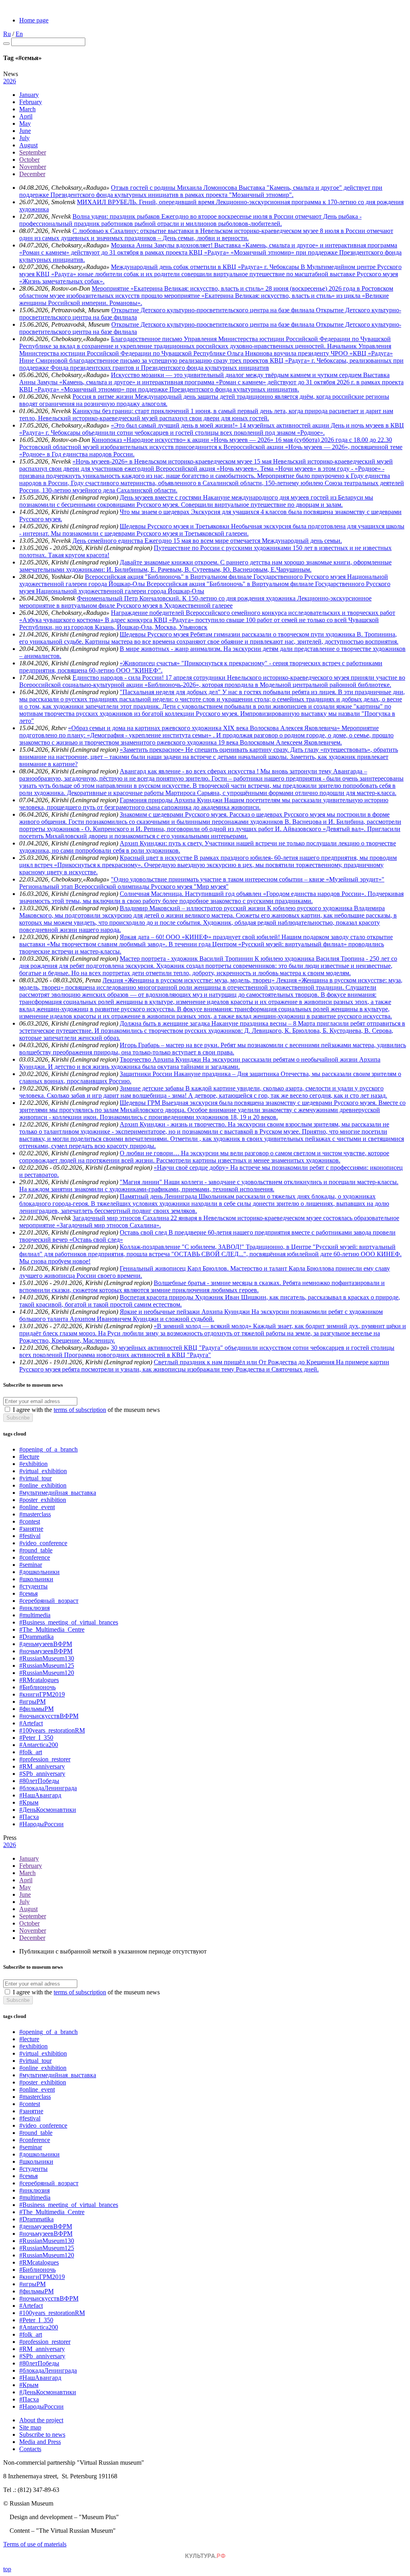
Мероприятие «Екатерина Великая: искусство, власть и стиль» (179, 288)
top (7, 2569)
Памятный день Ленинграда (159, 1196)
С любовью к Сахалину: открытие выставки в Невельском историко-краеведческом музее (196, 231)
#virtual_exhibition (43, 1471)
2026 (10, 81)
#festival (30, 1536)
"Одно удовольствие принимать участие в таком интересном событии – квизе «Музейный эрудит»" (248, 879)
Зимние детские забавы (153, 1088)
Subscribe (18, 1418)
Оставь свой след (144, 1232)
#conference (35, 1557)
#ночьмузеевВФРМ (46, 1651)
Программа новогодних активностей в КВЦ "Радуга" (138, 1355)
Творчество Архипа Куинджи (161, 1059)
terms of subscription (80, 1410)
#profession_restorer (45, 1759)
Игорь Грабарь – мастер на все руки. (170, 1045)
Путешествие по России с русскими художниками (223, 548)
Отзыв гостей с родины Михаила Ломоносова (175, 188)
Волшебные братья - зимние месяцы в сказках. (218, 1283)
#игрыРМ (32, 1702)
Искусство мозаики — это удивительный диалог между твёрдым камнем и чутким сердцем (237, 375)
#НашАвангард (40, 1795)
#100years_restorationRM (52, 1730)
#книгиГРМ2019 (42, 1694)
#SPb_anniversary (42, 1774)
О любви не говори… (150, 1153)
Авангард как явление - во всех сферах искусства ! (190, 771)
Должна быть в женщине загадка (166, 1023)
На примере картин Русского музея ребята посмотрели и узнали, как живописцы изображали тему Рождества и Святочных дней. (204, 1366)
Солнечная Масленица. (152, 894)
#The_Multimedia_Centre (52, 1629)
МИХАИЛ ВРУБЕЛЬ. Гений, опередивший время (146, 202)
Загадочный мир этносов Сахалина (122, 1218)
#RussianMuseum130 (47, 1658)
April (26, 116)
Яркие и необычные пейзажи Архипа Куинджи (186, 1312)
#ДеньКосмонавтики (48, 1810)
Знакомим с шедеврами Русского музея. (175, 814)
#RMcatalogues (39, 1680)
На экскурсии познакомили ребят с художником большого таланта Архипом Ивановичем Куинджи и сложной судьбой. (201, 1315)
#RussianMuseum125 (47, 1665)
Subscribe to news (42, 2434)
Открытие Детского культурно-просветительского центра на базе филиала (214, 310)
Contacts (30, 2449)
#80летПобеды (39, 1781)
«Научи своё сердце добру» (192, 1168)
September (33, 152)
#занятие (31, 1529)
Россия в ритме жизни (104, 397)
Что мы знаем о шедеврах (155, 512)
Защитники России (147, 1074)
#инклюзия (34, 1608)
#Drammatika (36, 1637)
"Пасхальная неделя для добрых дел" (171, 692)
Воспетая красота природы (157, 1297)
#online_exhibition (43, 1485)
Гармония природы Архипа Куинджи (172, 800)
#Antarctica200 (39, 1745)
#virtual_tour (35, 1478)
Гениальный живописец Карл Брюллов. (175, 1268)
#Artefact (31, 1723)
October (29, 160)
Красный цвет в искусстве (157, 858)
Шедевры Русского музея (155, 634)
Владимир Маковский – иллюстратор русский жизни (193, 908)
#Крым (29, 1802)
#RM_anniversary (42, 1766)
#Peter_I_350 (36, 1738)
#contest (30, 1521)
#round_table (36, 1550)
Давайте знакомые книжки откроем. (170, 562)
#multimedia (35, 1615)
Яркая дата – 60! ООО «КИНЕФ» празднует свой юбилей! (201, 937)
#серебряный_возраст (49, 1601)
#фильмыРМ (36, 1709)
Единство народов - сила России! (119, 678)
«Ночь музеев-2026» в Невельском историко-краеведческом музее (163, 461)
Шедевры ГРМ (141, 1103)
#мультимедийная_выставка (58, 1493)
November (33, 167)
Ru (7, 34)
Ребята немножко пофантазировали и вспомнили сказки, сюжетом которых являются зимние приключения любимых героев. (202, 1286)
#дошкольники (39, 1572)
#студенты (33, 1586)
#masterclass (35, 1514)
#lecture (29, 1457)
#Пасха (29, 1817)
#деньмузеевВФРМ (46, 1644)
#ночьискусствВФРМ (49, 1716)
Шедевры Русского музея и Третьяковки (175, 526)
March (27, 109)
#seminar (31, 1565)
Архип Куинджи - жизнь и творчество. (174, 1124)
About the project (41, 2420)
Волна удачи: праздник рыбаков (117, 216)
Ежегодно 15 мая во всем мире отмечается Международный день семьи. (243, 541)
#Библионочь (37, 1687)
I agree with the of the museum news (86, 1410)
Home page (34, 20)
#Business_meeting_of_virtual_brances (69, 1622)
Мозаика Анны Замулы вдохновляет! (163, 245)
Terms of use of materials (35, 2544)
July (24, 138)
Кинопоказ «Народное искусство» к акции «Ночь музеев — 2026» (183, 440)
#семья (28, 1593)
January (29, 95)
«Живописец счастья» (151, 663)
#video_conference (43, 1543)
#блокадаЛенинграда (48, 1788)
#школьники (36, 1579)
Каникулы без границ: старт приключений (132, 411)
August (28, 145)
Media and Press (40, 2442)
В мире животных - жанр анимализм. (172, 649)
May (25, 123)
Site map (30, 2427)
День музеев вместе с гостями (161, 497)
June (25, 131)
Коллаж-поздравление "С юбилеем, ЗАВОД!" (183, 1247)
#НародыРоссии (41, 1824)
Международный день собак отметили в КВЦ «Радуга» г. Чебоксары (206, 267)
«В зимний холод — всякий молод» (203, 1326)
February (31, 102)
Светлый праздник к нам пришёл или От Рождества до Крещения (245, 1362)
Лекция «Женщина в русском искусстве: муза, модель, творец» (189, 980)
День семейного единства (109, 541)
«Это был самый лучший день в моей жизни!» (175, 425)
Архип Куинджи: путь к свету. (162, 843)
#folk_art (31, 1752)
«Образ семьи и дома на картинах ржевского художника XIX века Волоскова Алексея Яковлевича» (205, 728)
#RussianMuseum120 (47, 1673)
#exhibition (33, 1464)
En (19, 34)
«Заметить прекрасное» (153, 750)
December (32, 174)
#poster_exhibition (43, 1500)
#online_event (37, 1507)
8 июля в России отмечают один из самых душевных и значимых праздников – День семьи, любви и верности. (206, 234)
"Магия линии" (142, 1182)
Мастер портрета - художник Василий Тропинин (187, 959)
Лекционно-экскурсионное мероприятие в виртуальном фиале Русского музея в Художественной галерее (195, 602)
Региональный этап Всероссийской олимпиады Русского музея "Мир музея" (124, 886)
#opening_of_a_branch (48, 1449)
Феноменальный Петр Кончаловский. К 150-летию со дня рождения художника (187, 598)
